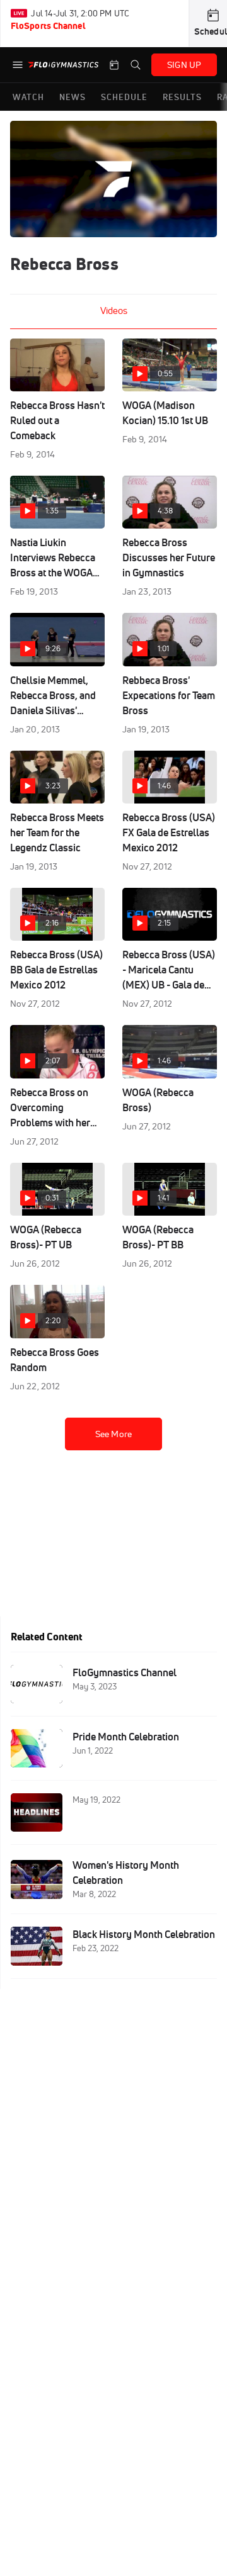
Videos (114, 311)
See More (113, 1434)
